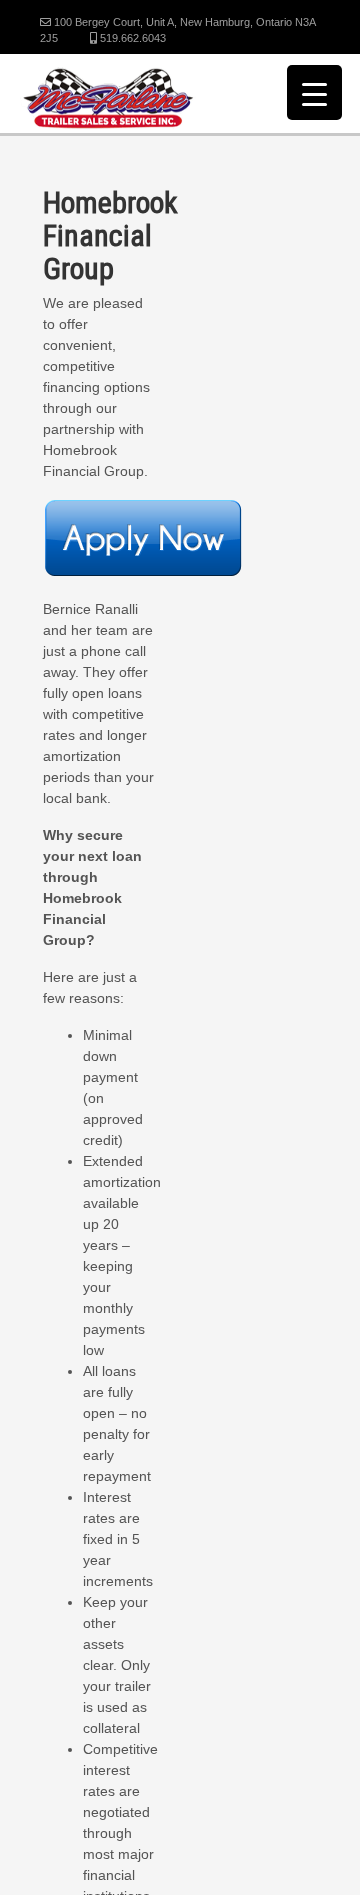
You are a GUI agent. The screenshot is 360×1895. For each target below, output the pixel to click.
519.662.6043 (131, 38)
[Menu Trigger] (314, 92)
